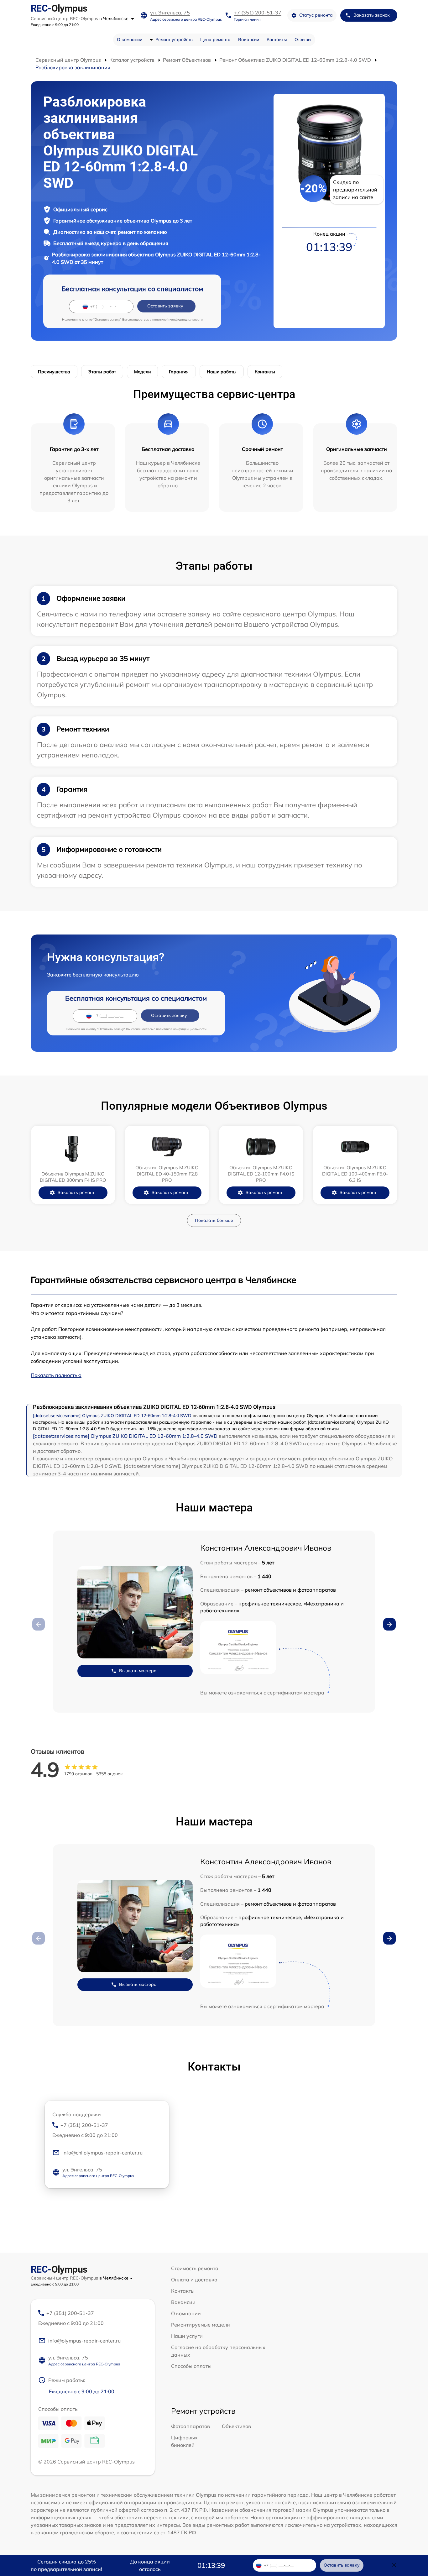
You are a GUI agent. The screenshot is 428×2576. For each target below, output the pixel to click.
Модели (142, 372)
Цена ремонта (215, 39)
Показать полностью (56, 1375)
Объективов (236, 2426)
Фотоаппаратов (191, 2426)
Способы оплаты (191, 2366)
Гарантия (179, 372)
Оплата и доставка (194, 2280)
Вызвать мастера (138, 1671)
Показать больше (214, 1220)
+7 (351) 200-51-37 (258, 13)
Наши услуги (187, 2336)
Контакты (277, 39)
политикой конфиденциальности (177, 319)
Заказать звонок (372, 15)
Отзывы (303, 39)
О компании (130, 39)
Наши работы (222, 372)
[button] (389, 1624)
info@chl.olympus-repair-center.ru (102, 2153)
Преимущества (54, 372)
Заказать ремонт (76, 1192)
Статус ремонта (316, 15)
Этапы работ (102, 372)
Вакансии (249, 39)
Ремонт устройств (174, 39)
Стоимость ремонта (195, 2268)
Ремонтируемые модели (201, 2325)
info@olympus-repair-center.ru (84, 2341)
